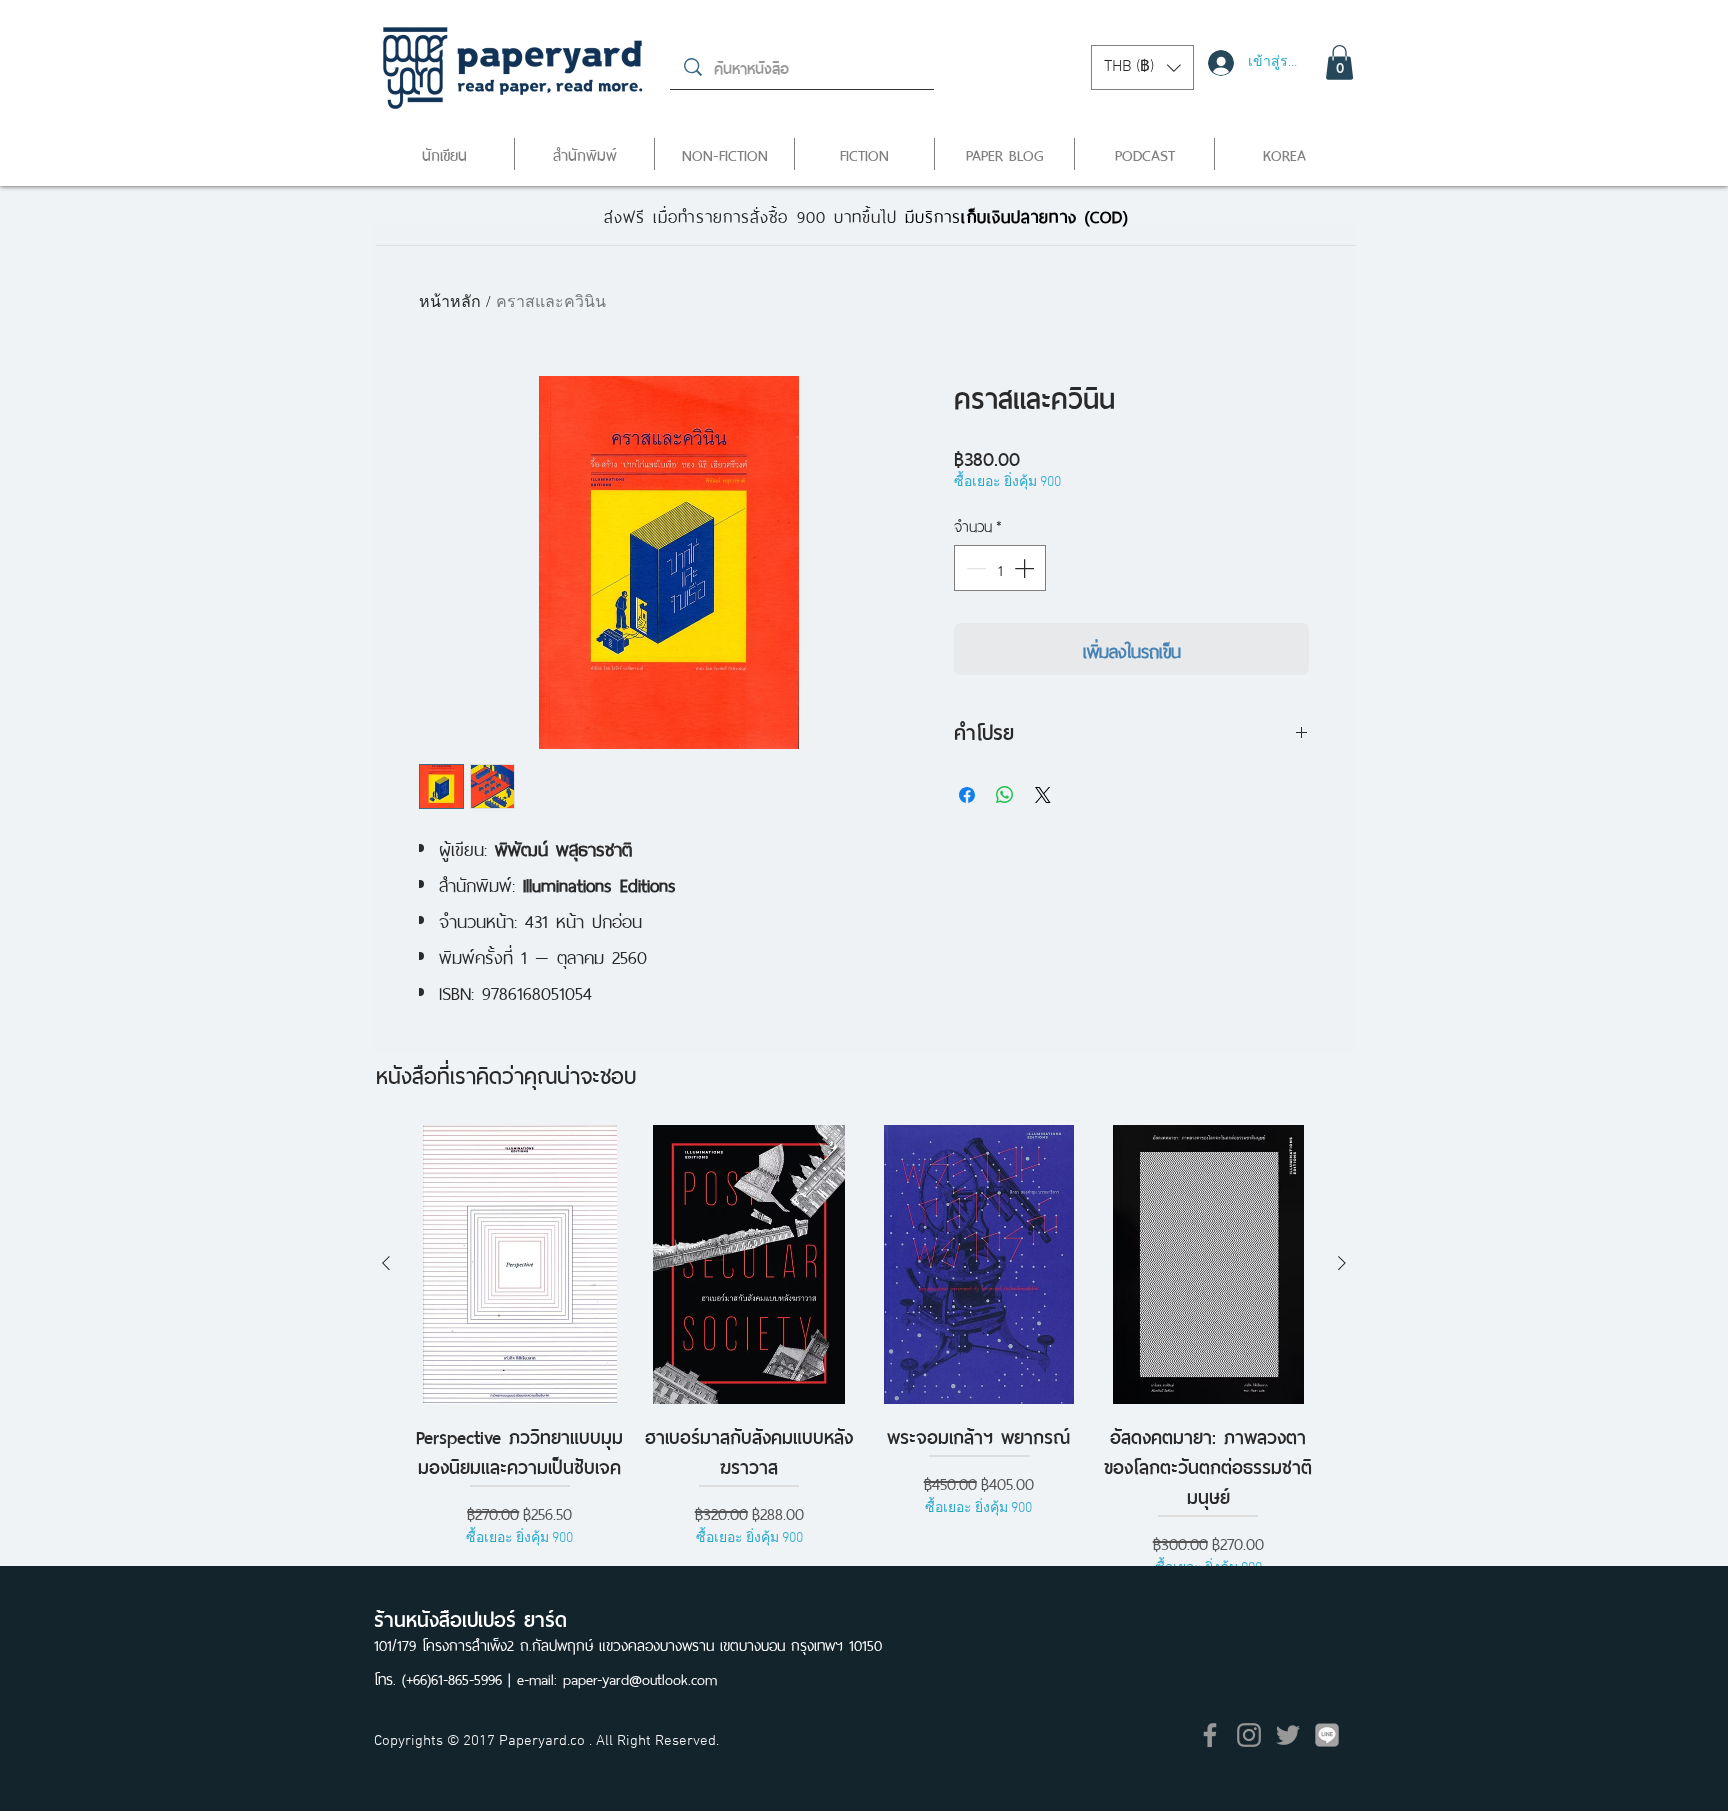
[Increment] (1026, 568)
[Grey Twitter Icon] (1288, 1735)
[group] (864, 1352)
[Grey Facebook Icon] (1210, 1735)
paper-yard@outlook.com (640, 1677)
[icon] (1327, 1735)
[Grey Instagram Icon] (1249, 1735)
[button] (1142, 67)
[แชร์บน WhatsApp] (1005, 795)
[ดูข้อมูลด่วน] (520, 1264)
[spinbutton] (1000, 568)
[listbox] (1142, 67)
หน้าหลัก (450, 303)
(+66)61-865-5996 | (459, 1677)
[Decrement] (974, 568)
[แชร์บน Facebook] (967, 795)
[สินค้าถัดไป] (1342, 1263)
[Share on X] (1043, 795)
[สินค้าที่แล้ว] (386, 1263)
